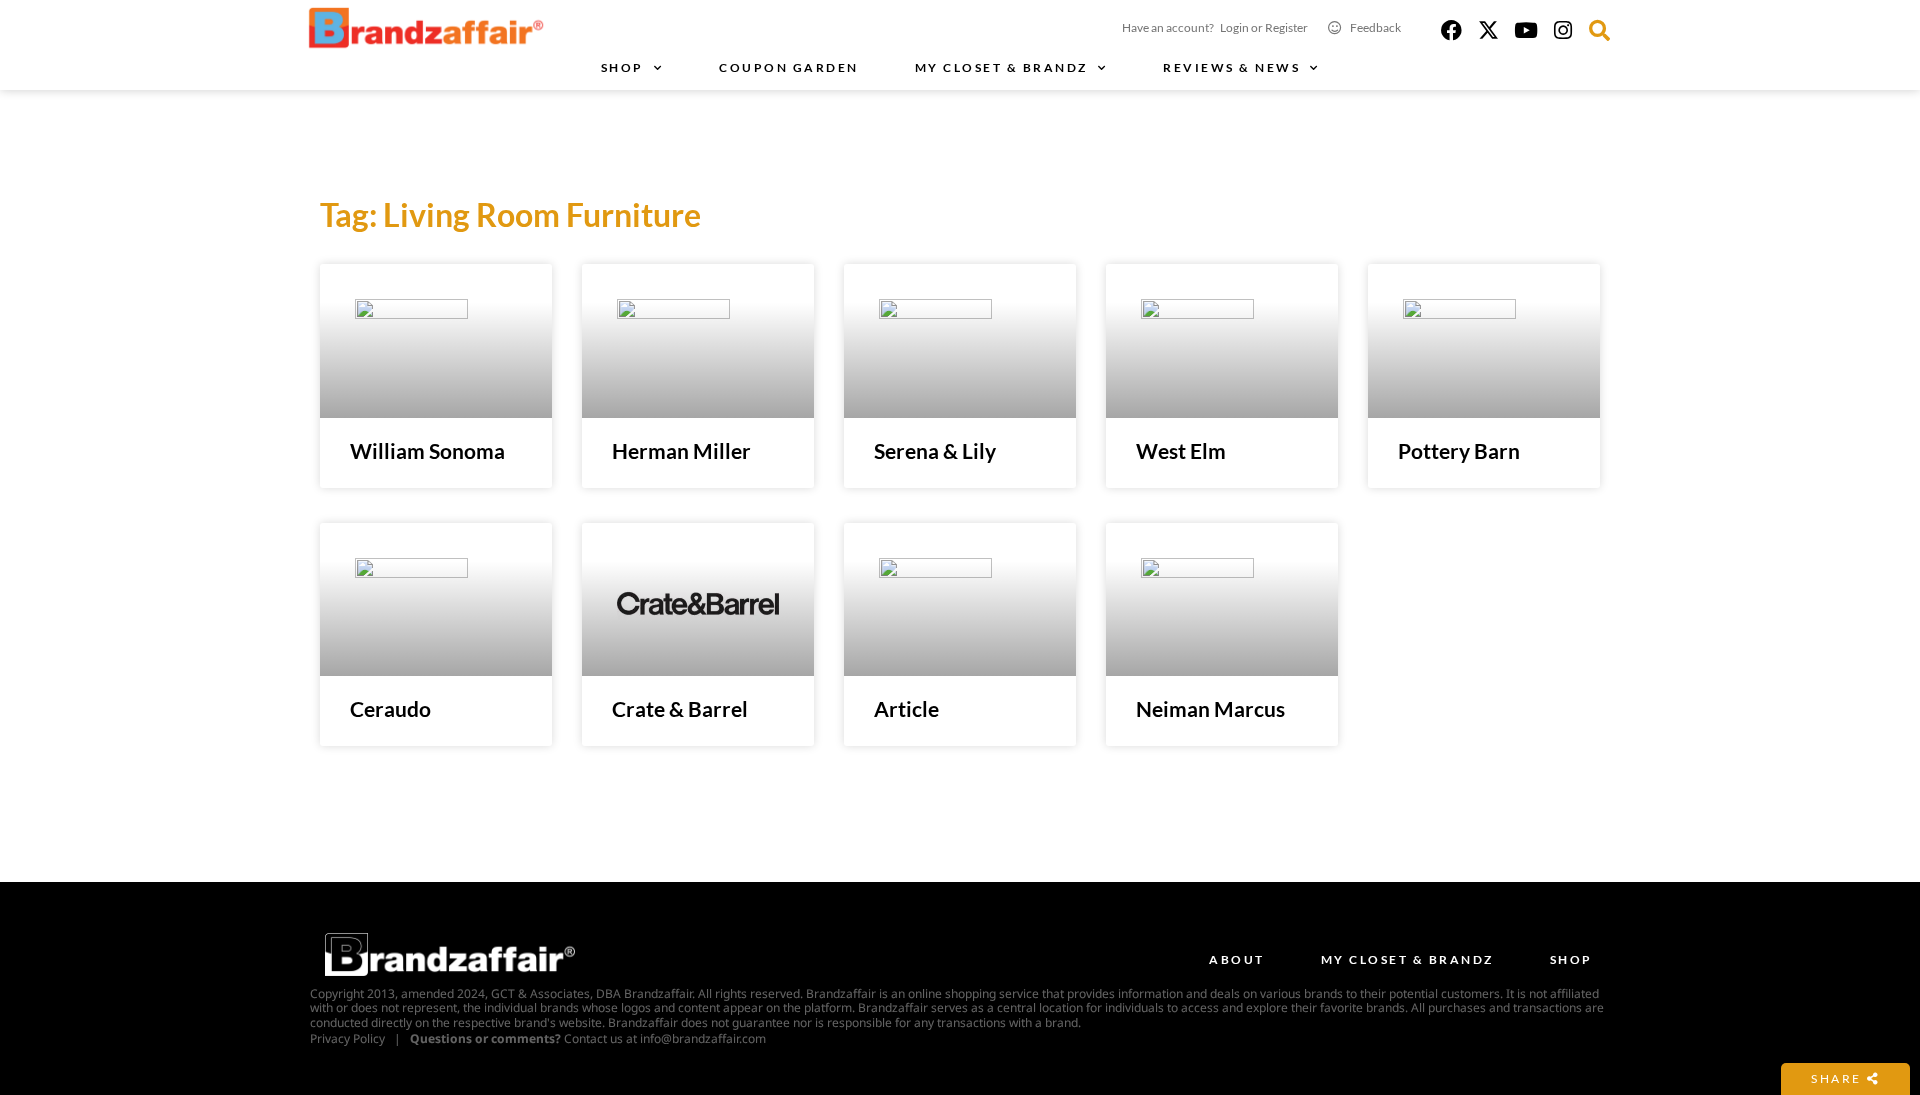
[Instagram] (1562, 30)
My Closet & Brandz (1001, 67)
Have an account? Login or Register (1215, 27)
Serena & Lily (935, 450)
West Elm (1181, 450)
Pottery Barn (1459, 450)
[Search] (1599, 30)
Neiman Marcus (1210, 708)
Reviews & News (1231, 67)
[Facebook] (1451, 30)
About (1237, 959)
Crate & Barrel (680, 708)
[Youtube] (1525, 30)
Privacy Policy (347, 1038)
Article (906, 708)
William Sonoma (427, 450)
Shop (622, 67)
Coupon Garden (789, 67)
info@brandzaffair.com (703, 1038)
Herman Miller (681, 450)
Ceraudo (390, 708)
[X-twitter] (1488, 30)
